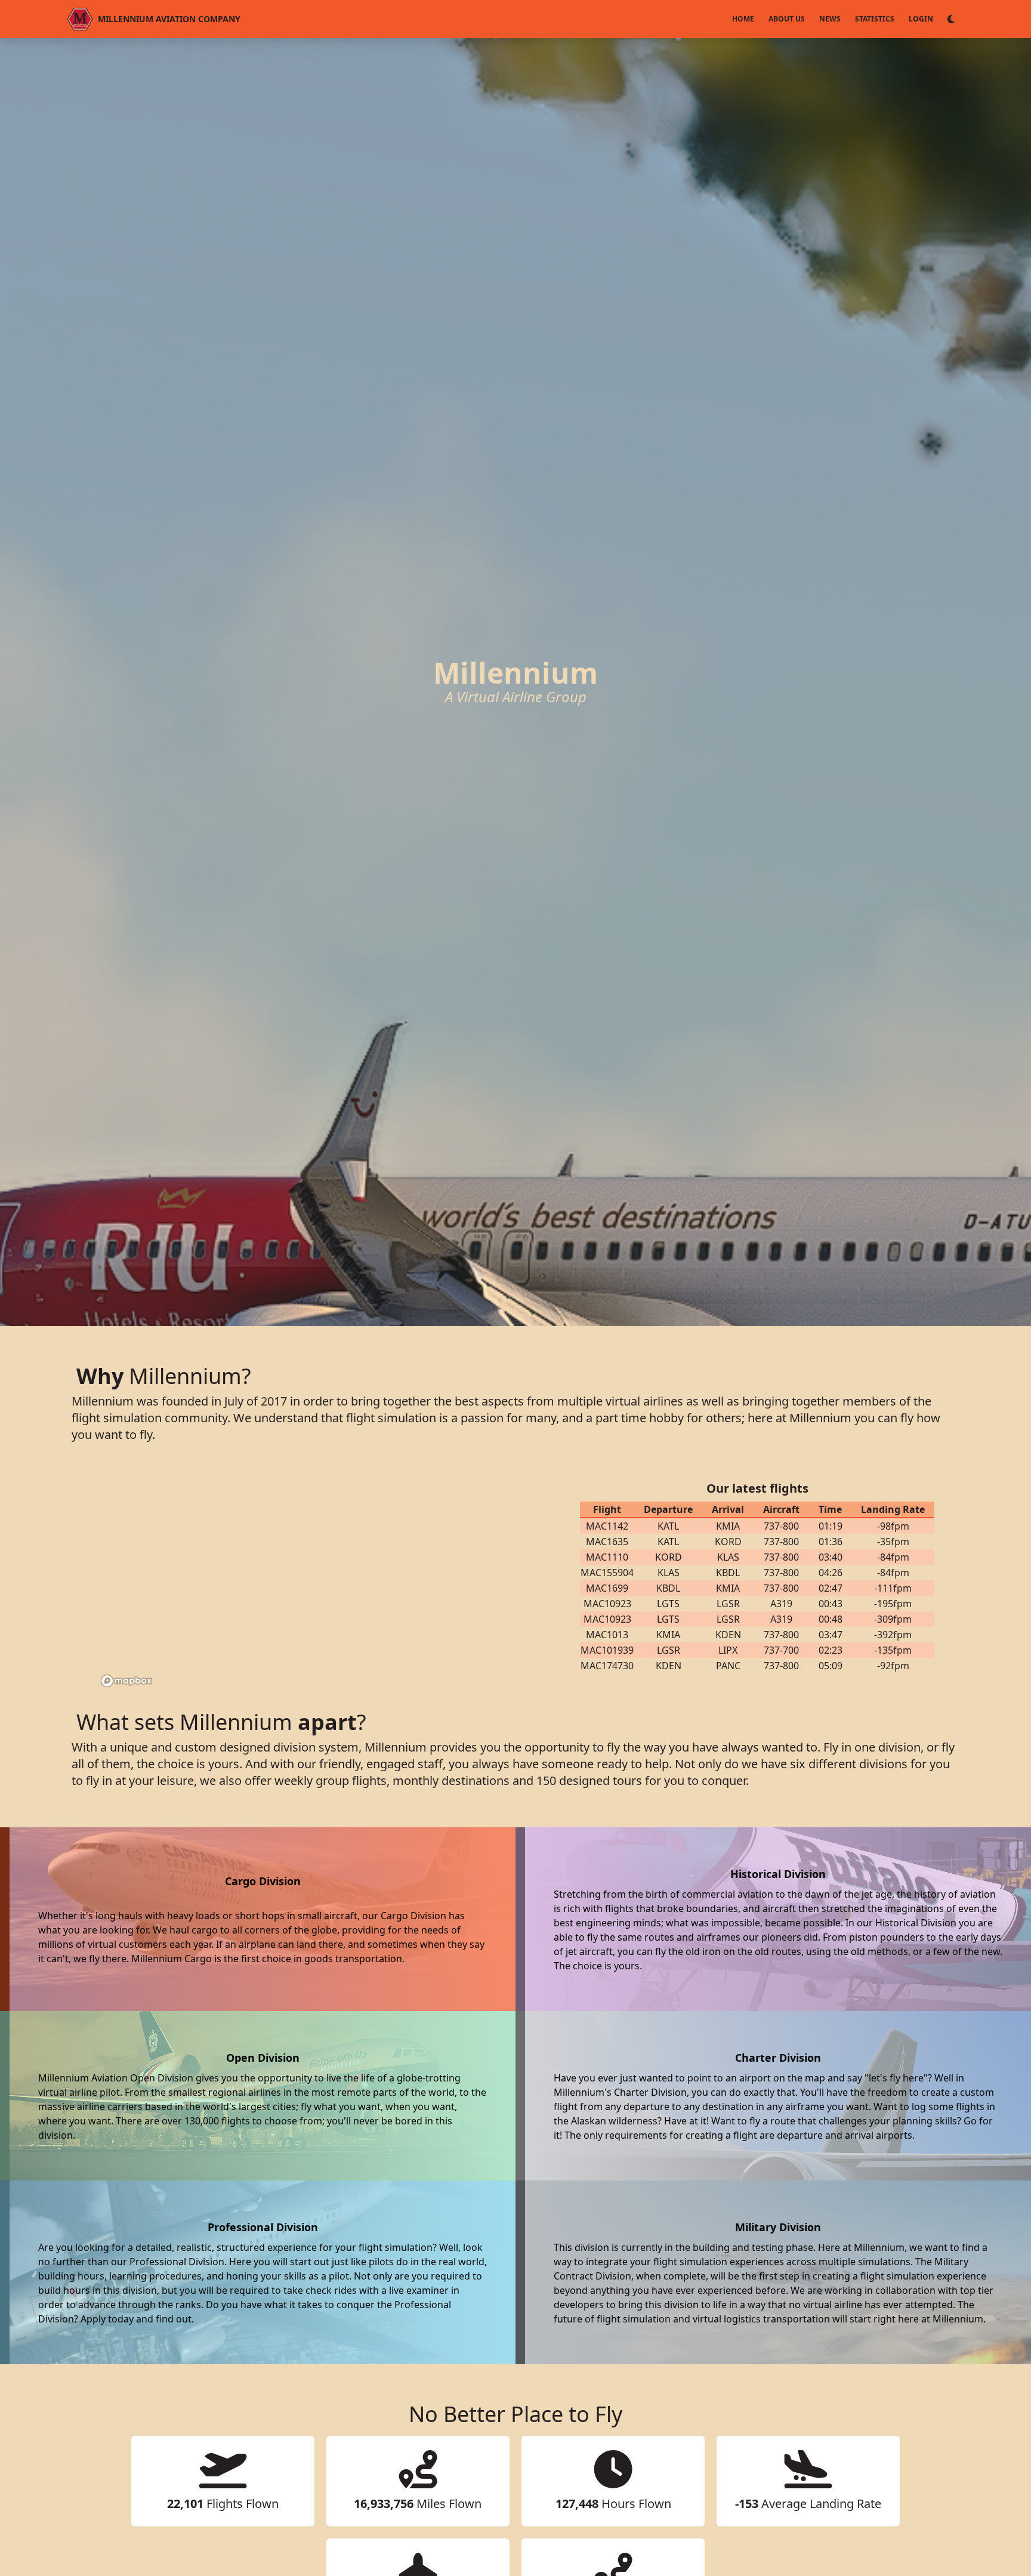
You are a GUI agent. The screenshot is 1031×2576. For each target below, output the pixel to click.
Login (921, 19)
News (830, 19)
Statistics (875, 19)
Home (743, 19)
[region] (319, 1577)
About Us (787, 19)
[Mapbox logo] (126, 1681)
